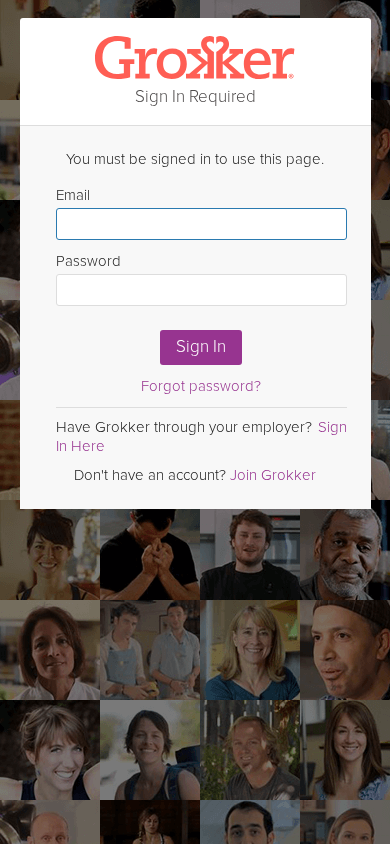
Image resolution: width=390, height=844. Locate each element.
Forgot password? (201, 386)
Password (88, 261)
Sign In (201, 346)
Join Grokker (273, 475)
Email (73, 195)
